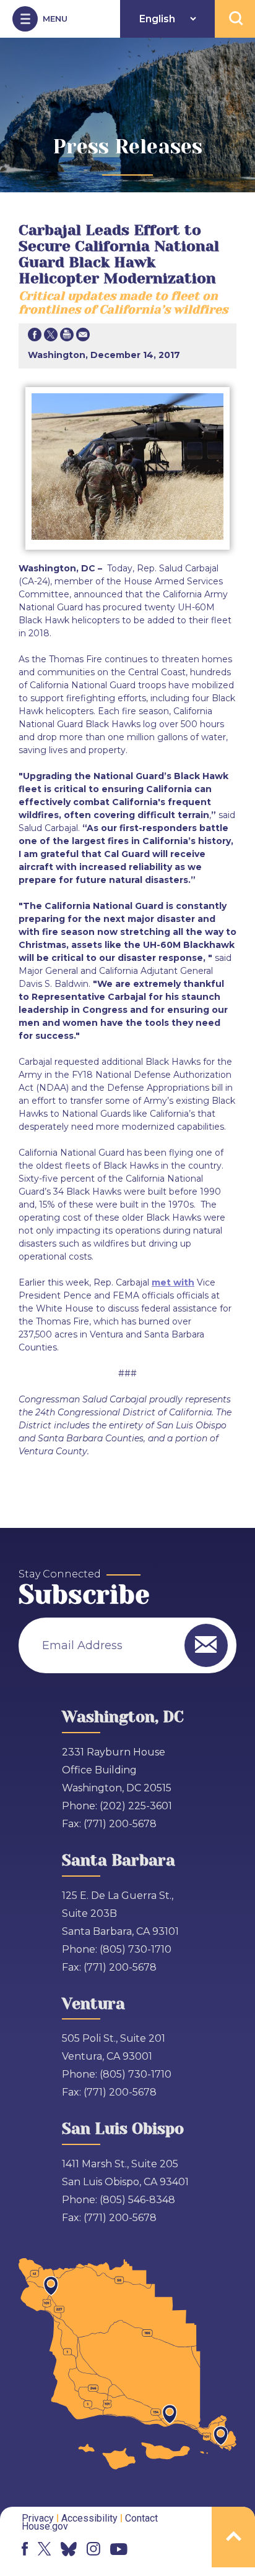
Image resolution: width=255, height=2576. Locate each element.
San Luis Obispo (123, 2129)
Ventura (93, 2004)
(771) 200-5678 (120, 1824)
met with (173, 1282)
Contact (141, 2518)
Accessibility (89, 2518)
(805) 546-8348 (137, 2200)
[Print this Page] (67, 337)
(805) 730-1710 (136, 1949)
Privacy (38, 2518)
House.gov (45, 2526)
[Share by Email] (83, 337)
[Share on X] (51, 337)
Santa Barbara (119, 1860)
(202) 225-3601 (136, 1806)
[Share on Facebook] (35, 337)
